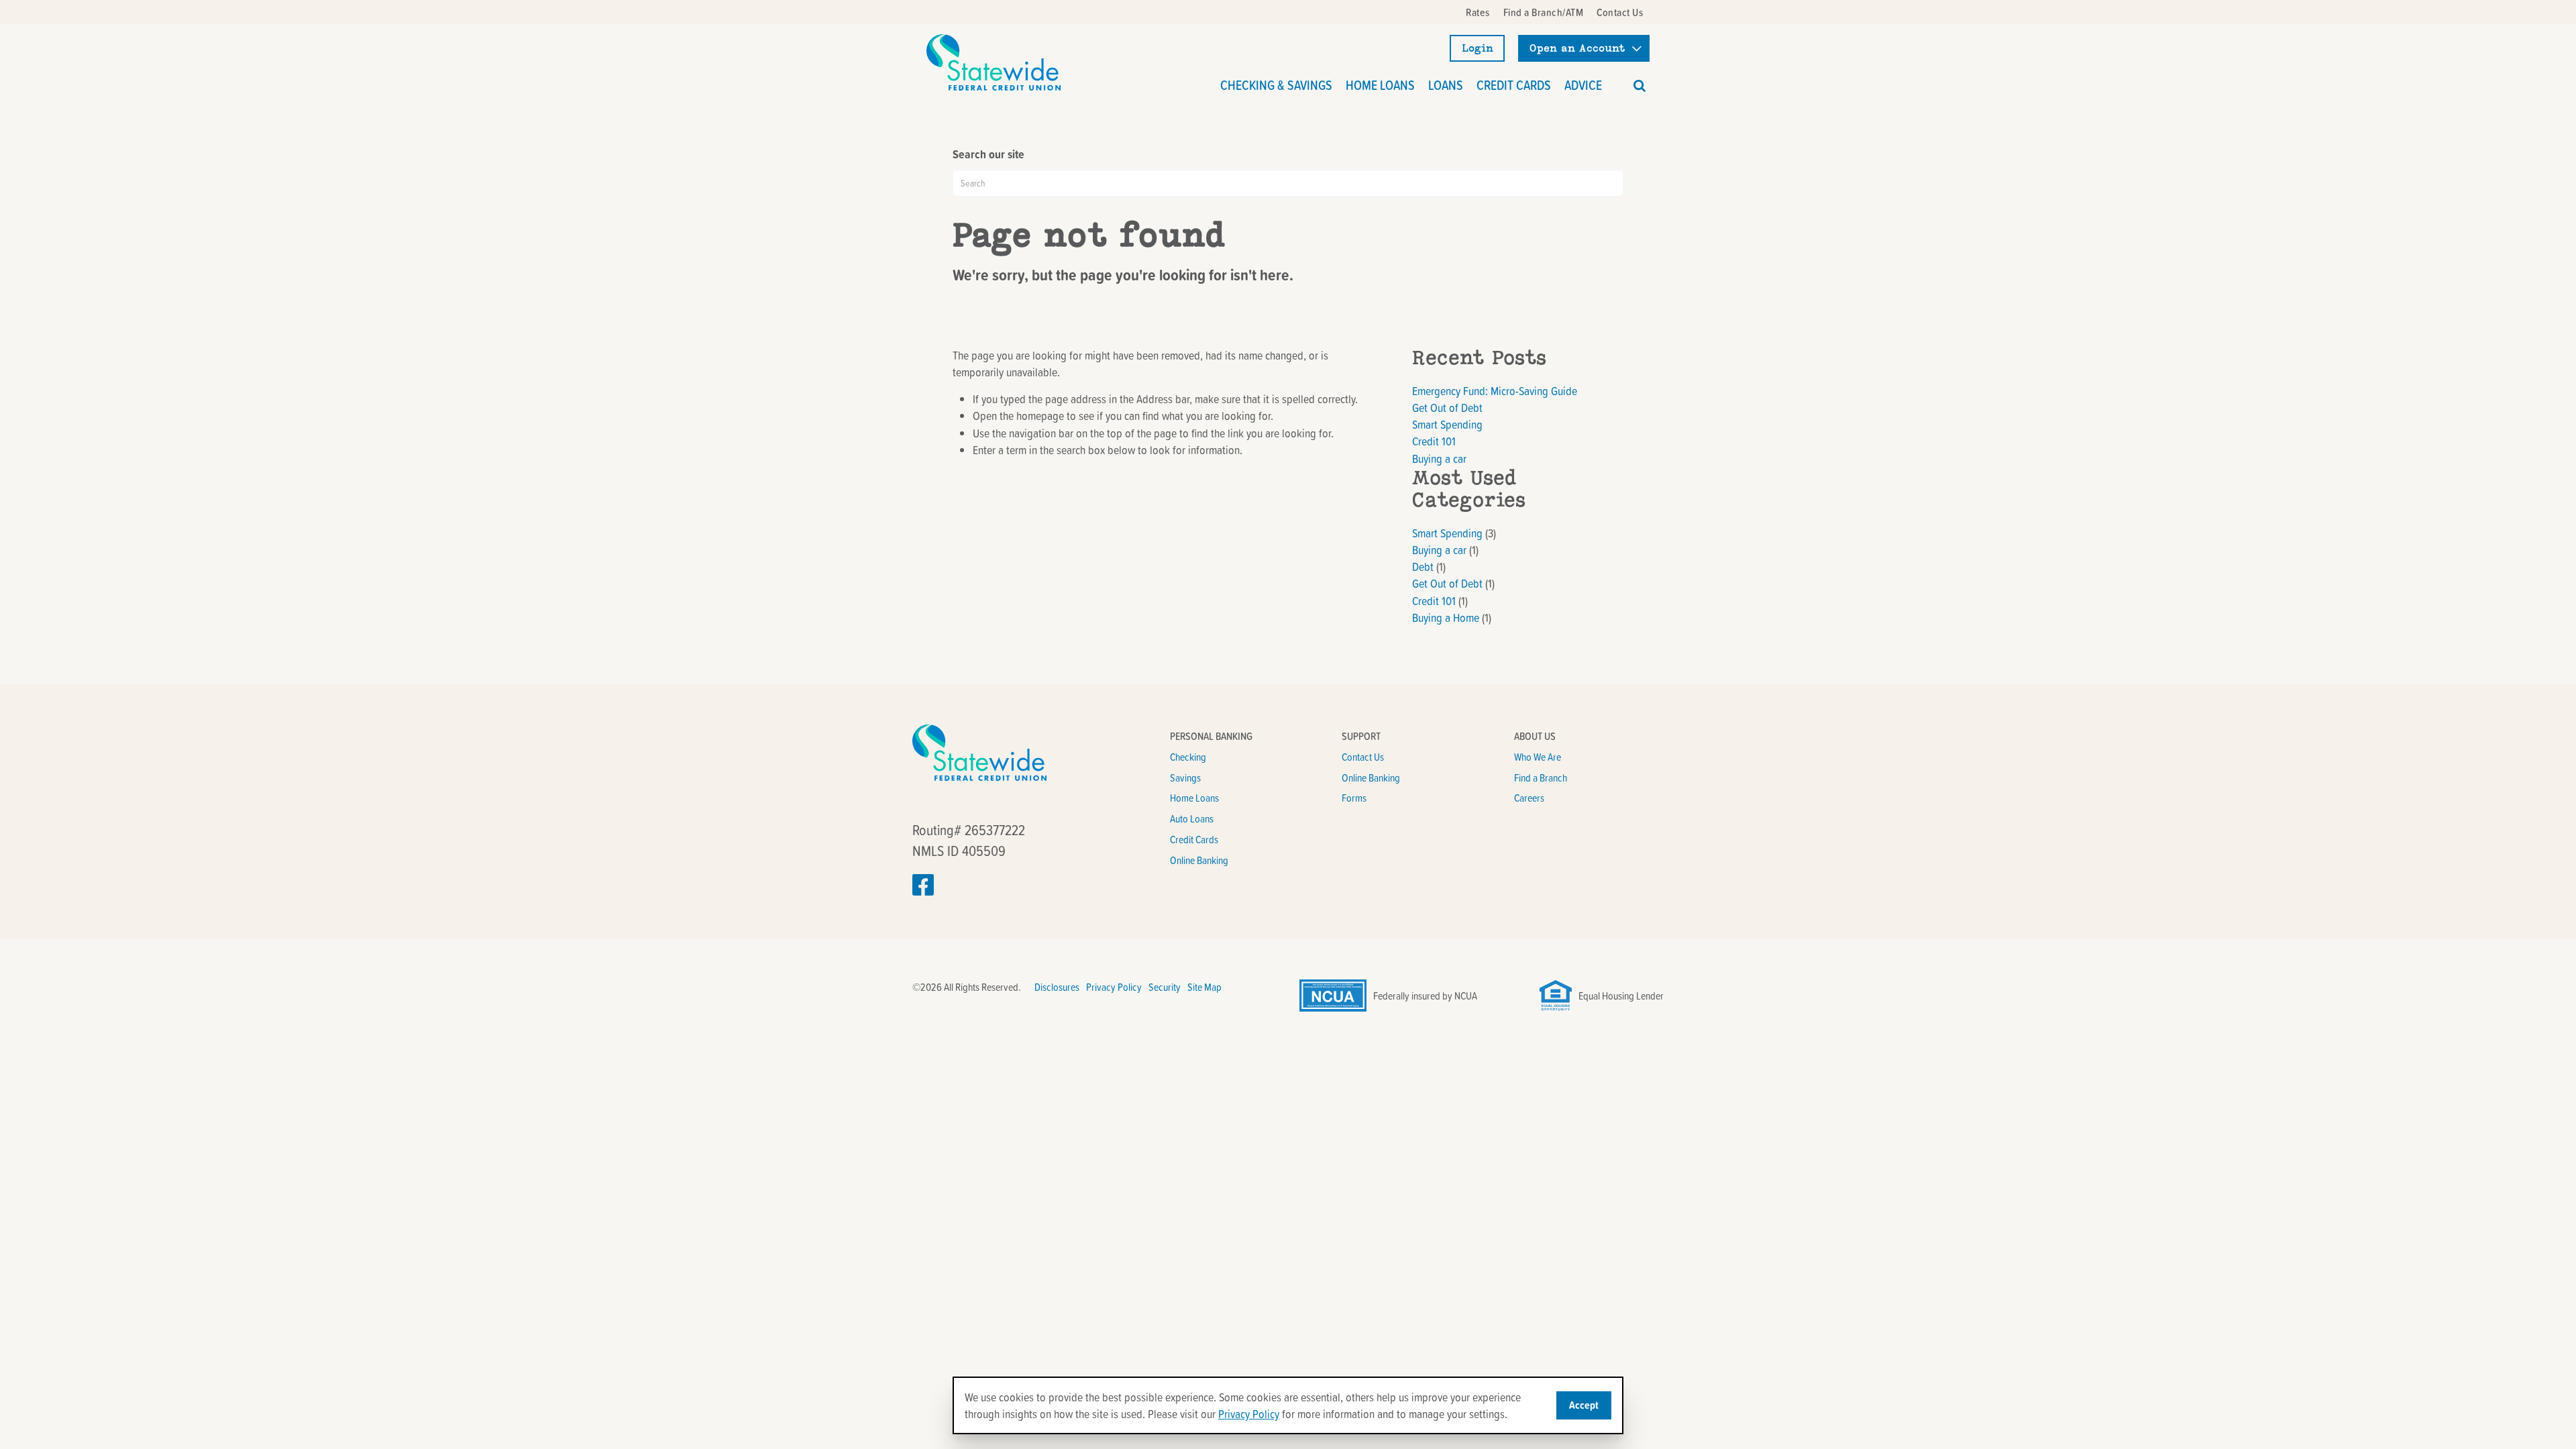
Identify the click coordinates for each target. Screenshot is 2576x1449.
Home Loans (1194, 798)
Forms (1354, 798)
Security (1165, 987)
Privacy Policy (1114, 987)
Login (1478, 48)
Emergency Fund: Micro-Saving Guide (1495, 391)
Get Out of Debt (1447, 408)
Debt (1423, 567)
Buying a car (1439, 459)
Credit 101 (1434, 441)
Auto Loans (1192, 818)
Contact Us (1363, 757)
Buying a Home (1446, 618)
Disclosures (1057, 987)
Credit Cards (1194, 839)
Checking (1188, 757)
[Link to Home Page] (994, 62)
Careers (1529, 798)
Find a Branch (1541, 777)
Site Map (1204, 987)
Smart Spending (1447, 424)
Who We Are (1538, 757)
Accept (1584, 1405)
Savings (1185, 777)
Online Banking (1199, 860)
